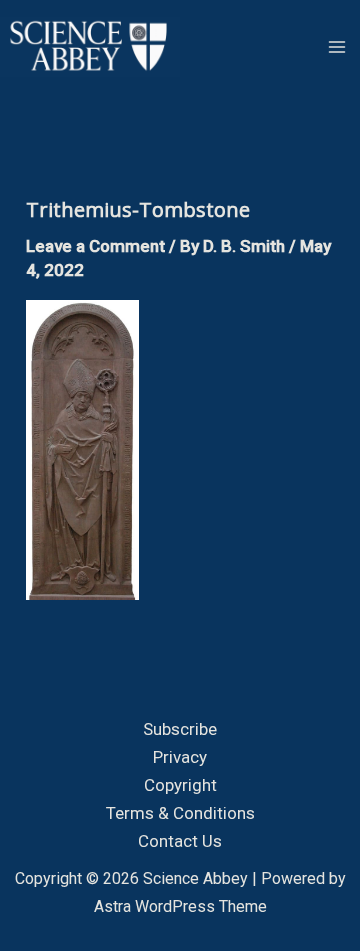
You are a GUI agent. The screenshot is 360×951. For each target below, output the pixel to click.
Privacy (180, 757)
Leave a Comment (95, 246)
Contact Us (180, 841)
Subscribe (180, 729)
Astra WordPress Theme (180, 906)
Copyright (180, 785)
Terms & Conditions (180, 813)
